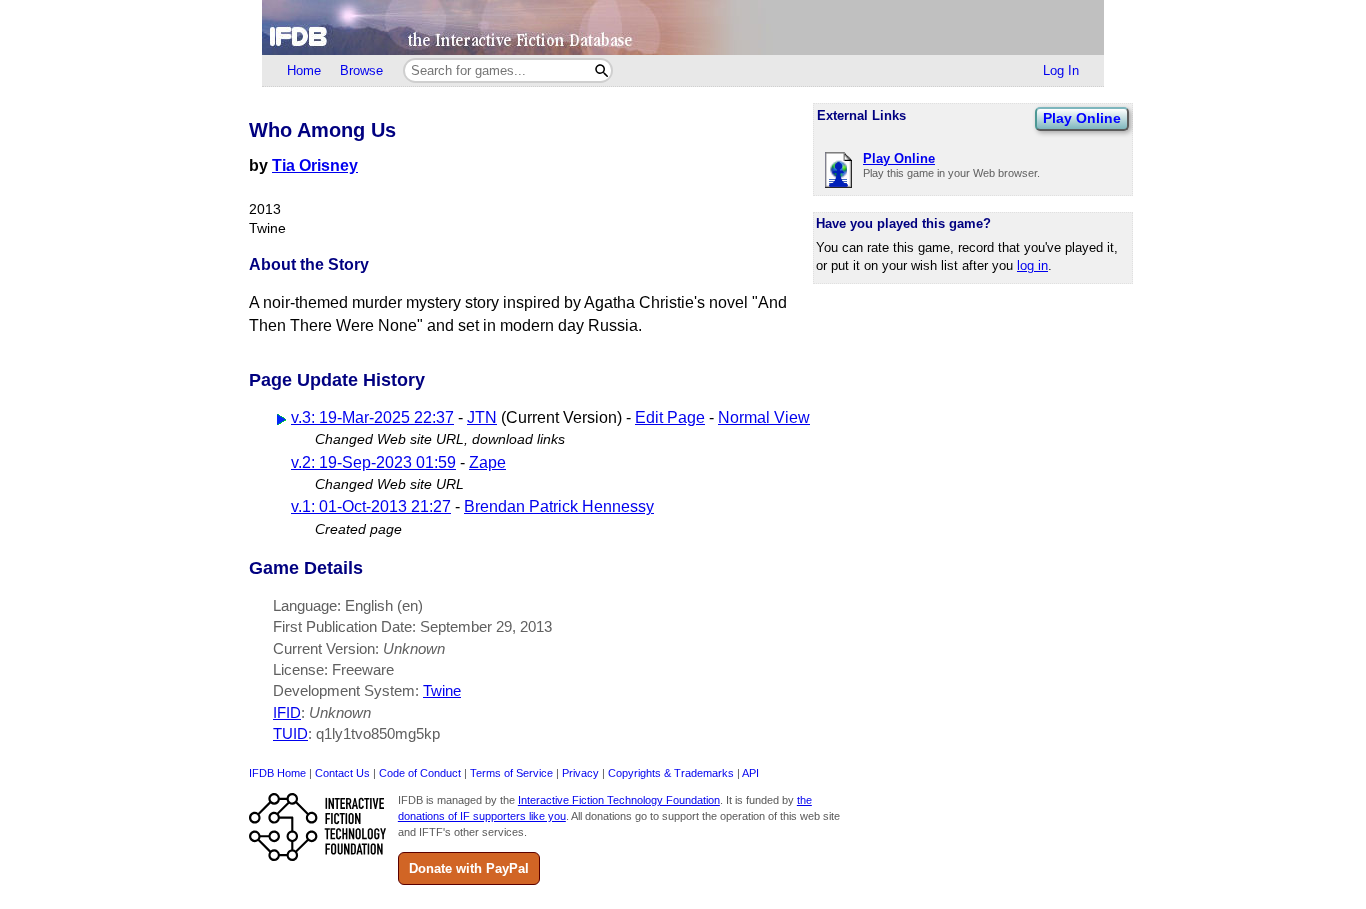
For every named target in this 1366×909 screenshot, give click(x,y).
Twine (442, 690)
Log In (1061, 70)
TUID (290, 733)
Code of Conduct (420, 773)
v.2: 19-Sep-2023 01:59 (373, 462)
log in (1032, 265)
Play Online (1082, 118)
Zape (487, 462)
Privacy (580, 773)
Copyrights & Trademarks (671, 773)
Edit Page (670, 417)
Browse (361, 70)
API (750, 773)
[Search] (601, 70)
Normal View (764, 417)
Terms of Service (511, 773)
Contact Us (342, 773)
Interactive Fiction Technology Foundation (619, 800)
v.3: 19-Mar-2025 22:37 (372, 417)
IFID (287, 712)
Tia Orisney (315, 165)
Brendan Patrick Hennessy (559, 506)
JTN (482, 417)
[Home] (683, 27)
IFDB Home (277, 773)
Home (304, 70)
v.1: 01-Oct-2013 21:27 (371, 506)
